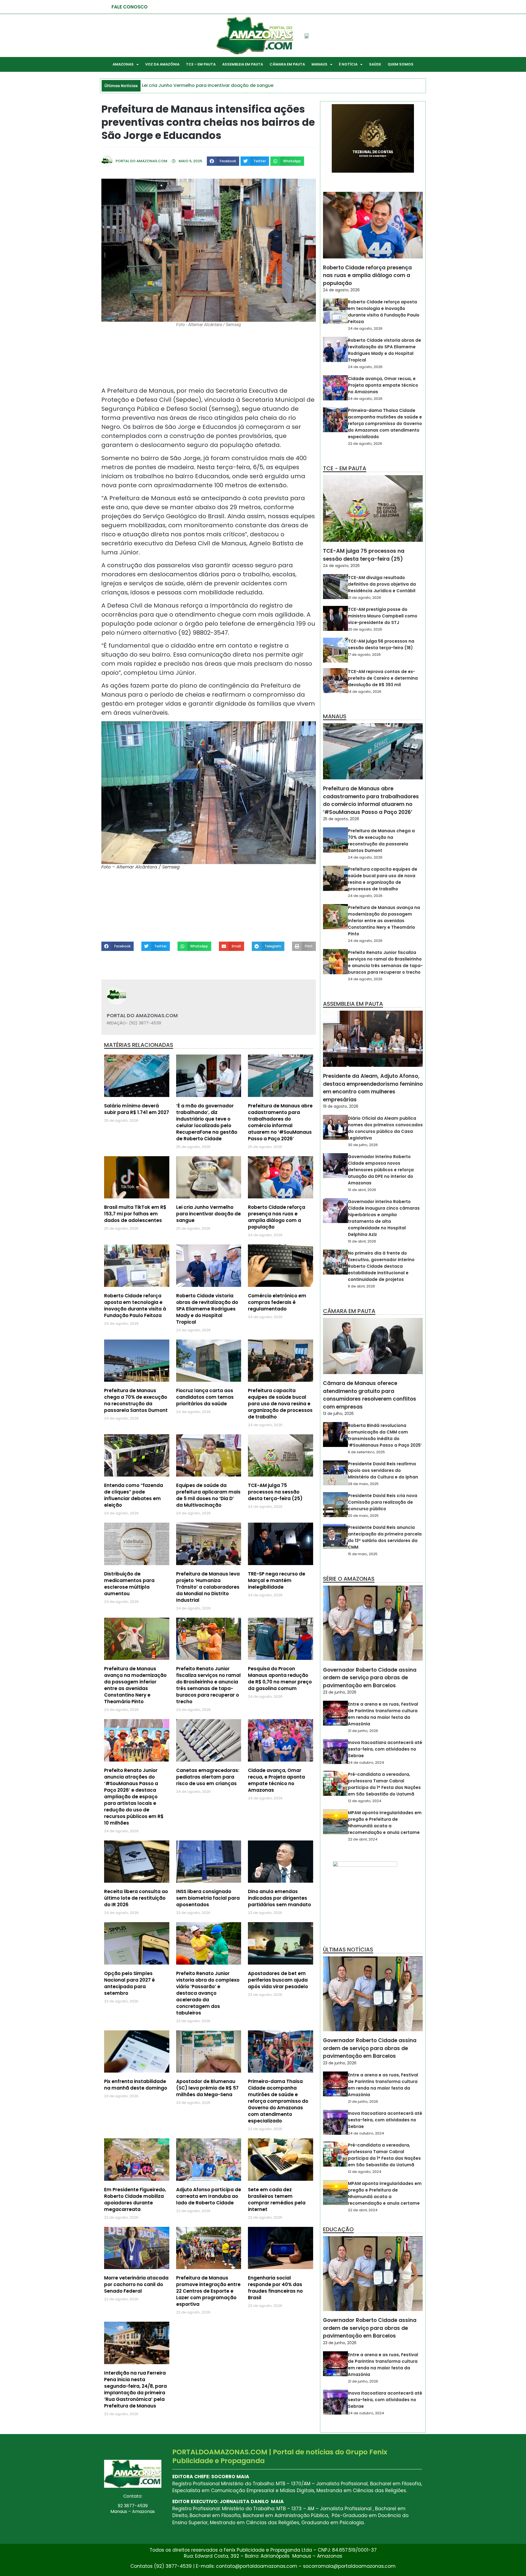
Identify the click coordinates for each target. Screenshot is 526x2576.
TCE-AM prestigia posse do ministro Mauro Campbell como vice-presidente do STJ (383, 616)
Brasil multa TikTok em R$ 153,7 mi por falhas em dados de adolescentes (135, 1214)
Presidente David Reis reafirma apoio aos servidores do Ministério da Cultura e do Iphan (383, 1470)
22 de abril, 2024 (363, 1839)
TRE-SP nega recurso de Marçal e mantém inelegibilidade (277, 1580)
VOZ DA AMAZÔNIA (162, 64)
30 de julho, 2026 (363, 1145)
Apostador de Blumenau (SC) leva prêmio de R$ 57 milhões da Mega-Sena (207, 2088)
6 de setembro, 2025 (366, 1452)
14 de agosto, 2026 (365, 692)
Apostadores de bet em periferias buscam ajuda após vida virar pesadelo (278, 1980)
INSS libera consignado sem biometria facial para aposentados (208, 1898)
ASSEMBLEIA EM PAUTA (243, 64)
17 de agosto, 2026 (364, 655)
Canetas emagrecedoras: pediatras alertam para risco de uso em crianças (208, 1777)
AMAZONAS (123, 64)
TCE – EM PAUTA (201, 64)
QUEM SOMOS (401, 64)
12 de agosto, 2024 (365, 1801)
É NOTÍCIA (348, 64)
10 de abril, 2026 (362, 1190)
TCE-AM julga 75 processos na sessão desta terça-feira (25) (275, 1492)
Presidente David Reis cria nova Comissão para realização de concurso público (383, 1502)
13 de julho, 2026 (338, 1414)
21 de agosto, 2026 (365, 598)
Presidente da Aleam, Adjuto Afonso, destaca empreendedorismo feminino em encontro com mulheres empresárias (373, 1088)
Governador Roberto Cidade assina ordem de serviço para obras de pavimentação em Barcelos (370, 1678)
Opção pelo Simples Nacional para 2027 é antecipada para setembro (129, 1983)
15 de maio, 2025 (363, 1554)
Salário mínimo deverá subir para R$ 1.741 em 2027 (137, 1109)
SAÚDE (375, 64)
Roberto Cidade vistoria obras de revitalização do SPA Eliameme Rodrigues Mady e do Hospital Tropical (207, 1309)
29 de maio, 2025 (363, 1484)
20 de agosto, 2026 (365, 629)
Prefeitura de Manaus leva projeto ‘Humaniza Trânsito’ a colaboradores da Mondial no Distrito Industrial (208, 1587)
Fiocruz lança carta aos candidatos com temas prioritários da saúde (205, 1397)
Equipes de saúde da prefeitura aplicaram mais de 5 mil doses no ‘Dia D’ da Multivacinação (208, 1495)
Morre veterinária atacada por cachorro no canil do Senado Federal (136, 2284)
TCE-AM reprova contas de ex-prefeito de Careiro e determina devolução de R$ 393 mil (383, 678)
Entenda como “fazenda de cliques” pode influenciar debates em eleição (134, 1495)
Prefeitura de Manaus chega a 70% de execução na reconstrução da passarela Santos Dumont (136, 1400)
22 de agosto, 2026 (365, 444)
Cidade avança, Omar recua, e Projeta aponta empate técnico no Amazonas (276, 1780)
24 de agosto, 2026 (341, 290)
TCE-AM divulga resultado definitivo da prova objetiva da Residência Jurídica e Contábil (382, 584)
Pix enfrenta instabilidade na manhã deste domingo (136, 2085)
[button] (223, 161)
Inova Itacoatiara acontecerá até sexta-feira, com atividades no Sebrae (385, 1749)
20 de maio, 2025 (363, 1516)
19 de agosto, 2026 (341, 1106)
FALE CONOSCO (130, 7)
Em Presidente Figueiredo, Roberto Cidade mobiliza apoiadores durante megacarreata (135, 2199)
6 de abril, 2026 (361, 1286)
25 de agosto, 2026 (341, 819)
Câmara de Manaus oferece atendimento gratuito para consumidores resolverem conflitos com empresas (370, 1395)
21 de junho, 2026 (363, 1731)
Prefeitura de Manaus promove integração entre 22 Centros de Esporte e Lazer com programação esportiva (208, 2291)
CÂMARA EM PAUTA (287, 64)
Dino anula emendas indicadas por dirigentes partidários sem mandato (279, 1898)
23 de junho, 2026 (340, 1692)
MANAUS (319, 64)
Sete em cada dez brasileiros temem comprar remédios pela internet (277, 2199)
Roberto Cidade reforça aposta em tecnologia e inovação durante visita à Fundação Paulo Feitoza (135, 1306)
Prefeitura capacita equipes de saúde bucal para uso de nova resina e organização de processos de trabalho (280, 1404)
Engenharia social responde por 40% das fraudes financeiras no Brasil (275, 2288)
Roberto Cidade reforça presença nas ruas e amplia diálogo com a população (277, 1217)
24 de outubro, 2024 (366, 1763)
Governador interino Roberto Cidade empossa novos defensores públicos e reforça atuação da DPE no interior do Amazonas (381, 1170)
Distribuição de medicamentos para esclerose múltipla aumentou (129, 1584)
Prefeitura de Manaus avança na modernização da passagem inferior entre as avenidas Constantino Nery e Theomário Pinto (135, 1685)
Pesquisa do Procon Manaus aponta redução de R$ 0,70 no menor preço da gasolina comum (280, 1679)
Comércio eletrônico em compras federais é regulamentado (277, 1302)
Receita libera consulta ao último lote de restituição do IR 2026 (136, 1898)
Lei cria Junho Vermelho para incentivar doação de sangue (208, 1214)
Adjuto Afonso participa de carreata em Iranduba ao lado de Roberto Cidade (209, 2196)
